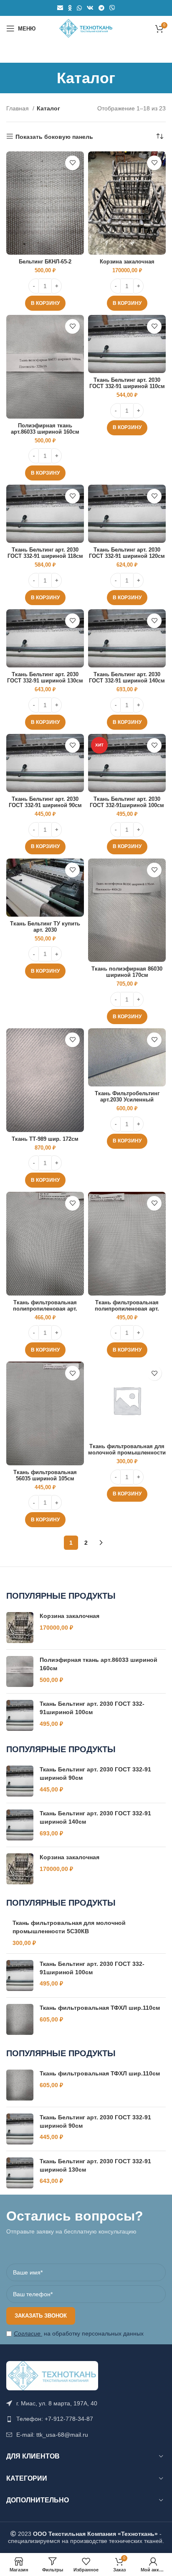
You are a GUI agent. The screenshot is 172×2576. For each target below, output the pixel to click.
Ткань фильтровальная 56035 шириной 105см (45, 1476)
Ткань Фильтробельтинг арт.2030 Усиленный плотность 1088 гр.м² (127, 1100)
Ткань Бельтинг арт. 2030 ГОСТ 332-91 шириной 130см (45, 678)
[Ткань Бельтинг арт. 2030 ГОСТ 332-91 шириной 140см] (20, 1825)
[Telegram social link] (101, 8)
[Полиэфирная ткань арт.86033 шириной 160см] (20, 1671)
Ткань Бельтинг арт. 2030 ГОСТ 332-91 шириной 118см (45, 553)
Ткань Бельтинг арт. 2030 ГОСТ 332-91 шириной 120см (127, 553)
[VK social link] (90, 8)
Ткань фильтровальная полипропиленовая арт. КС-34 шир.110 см (45, 1309)
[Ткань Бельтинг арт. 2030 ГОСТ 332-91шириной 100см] (20, 1715)
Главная (18, 108)
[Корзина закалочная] (20, 1628)
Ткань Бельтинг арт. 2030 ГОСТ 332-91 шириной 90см (45, 802)
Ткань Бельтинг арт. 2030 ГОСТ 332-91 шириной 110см (127, 383)
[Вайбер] (112, 8)
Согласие (27, 2333)
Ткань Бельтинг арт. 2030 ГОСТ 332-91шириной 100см (127, 802)
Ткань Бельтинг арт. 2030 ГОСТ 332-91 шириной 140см (127, 678)
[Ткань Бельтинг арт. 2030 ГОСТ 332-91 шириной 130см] (20, 2173)
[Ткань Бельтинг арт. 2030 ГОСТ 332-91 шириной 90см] (20, 1781)
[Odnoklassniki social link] (70, 8)
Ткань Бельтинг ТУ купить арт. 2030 (45, 927)
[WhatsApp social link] (79, 8)
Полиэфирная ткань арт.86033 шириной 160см (45, 429)
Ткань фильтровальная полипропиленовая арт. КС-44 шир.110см (127, 1309)
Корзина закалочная (127, 262)
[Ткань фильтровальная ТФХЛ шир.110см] (20, 2019)
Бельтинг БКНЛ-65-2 (45, 262)
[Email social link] (60, 8)
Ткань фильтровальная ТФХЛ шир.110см (100, 2008)
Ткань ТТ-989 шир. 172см (45, 1139)
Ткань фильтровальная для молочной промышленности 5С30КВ (127, 1453)
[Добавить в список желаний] (72, 163)
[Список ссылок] (86, 2419)
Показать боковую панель (54, 137)
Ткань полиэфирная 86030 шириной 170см (127, 972)
